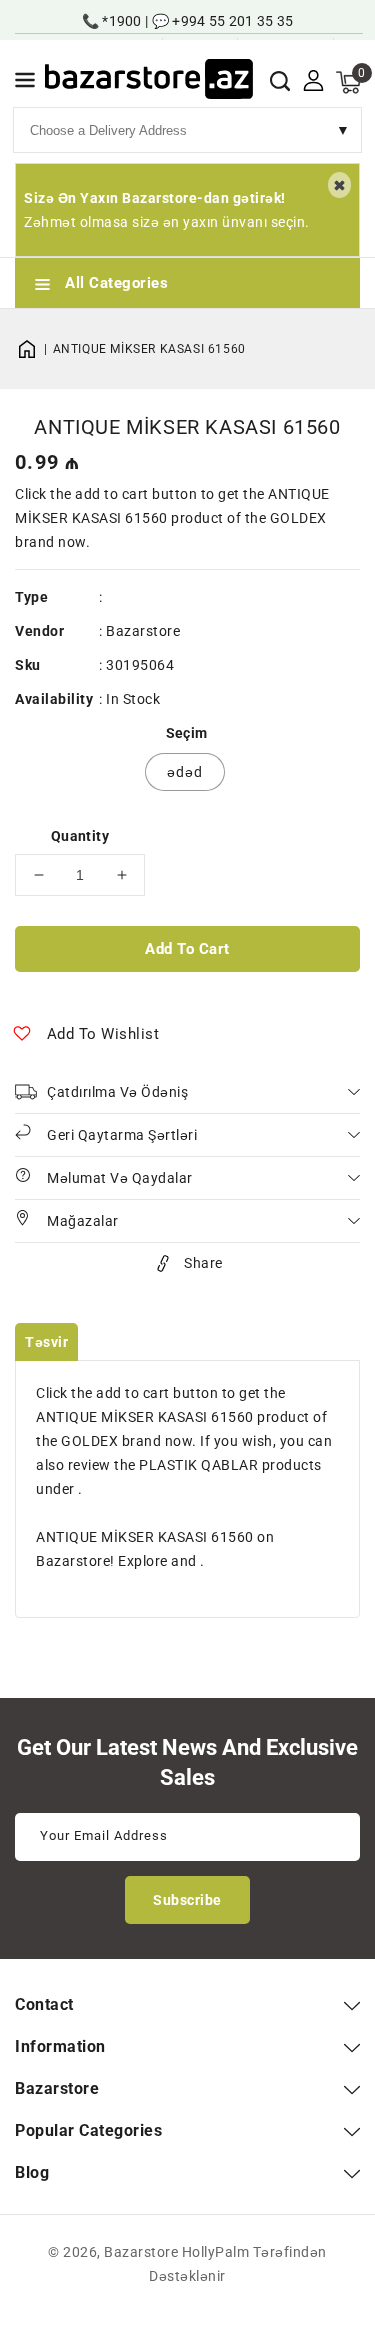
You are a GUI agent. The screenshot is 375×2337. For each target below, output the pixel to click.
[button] (25, 83)
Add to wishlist (103, 1034)
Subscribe (187, 1900)
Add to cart (187, 949)
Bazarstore (143, 631)
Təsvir (46, 1342)
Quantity (80, 836)
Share (203, 1263)
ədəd (185, 772)
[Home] (34, 349)
